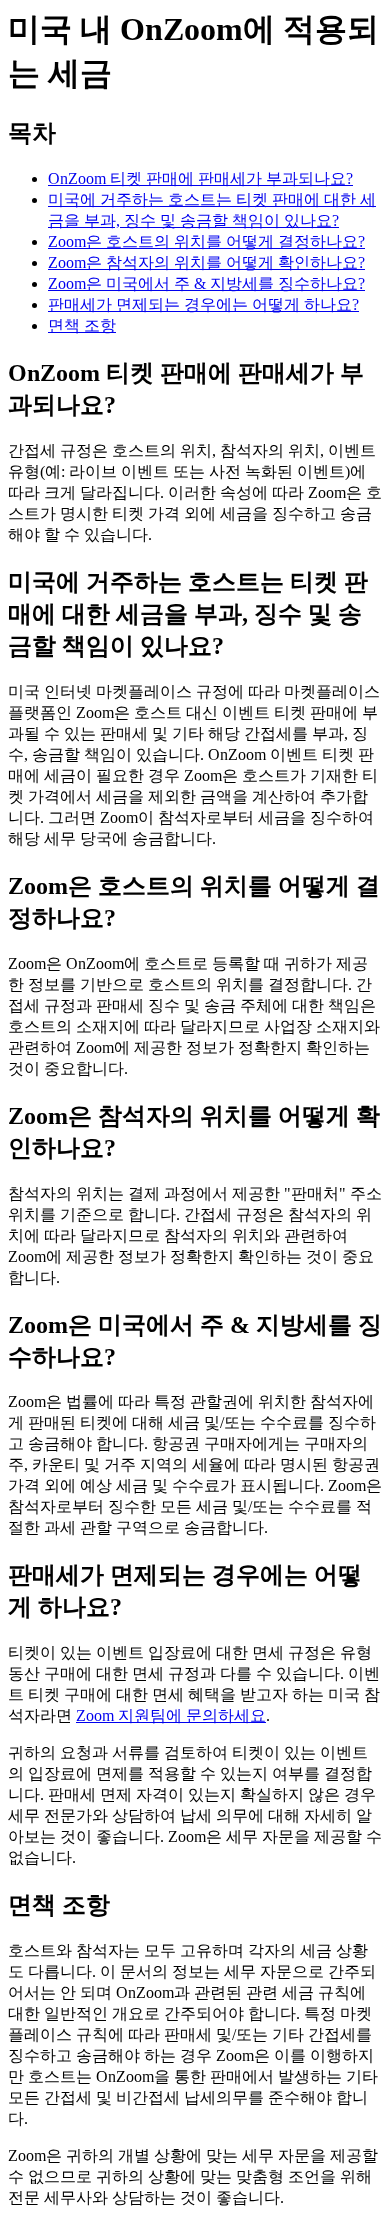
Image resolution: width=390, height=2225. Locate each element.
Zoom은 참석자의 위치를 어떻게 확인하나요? (206, 262)
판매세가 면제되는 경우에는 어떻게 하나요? (203, 304)
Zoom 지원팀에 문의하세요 (171, 1715)
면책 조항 (82, 325)
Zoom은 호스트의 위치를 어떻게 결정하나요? (206, 241)
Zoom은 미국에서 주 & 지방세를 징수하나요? (206, 283)
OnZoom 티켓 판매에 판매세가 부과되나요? (200, 178)
